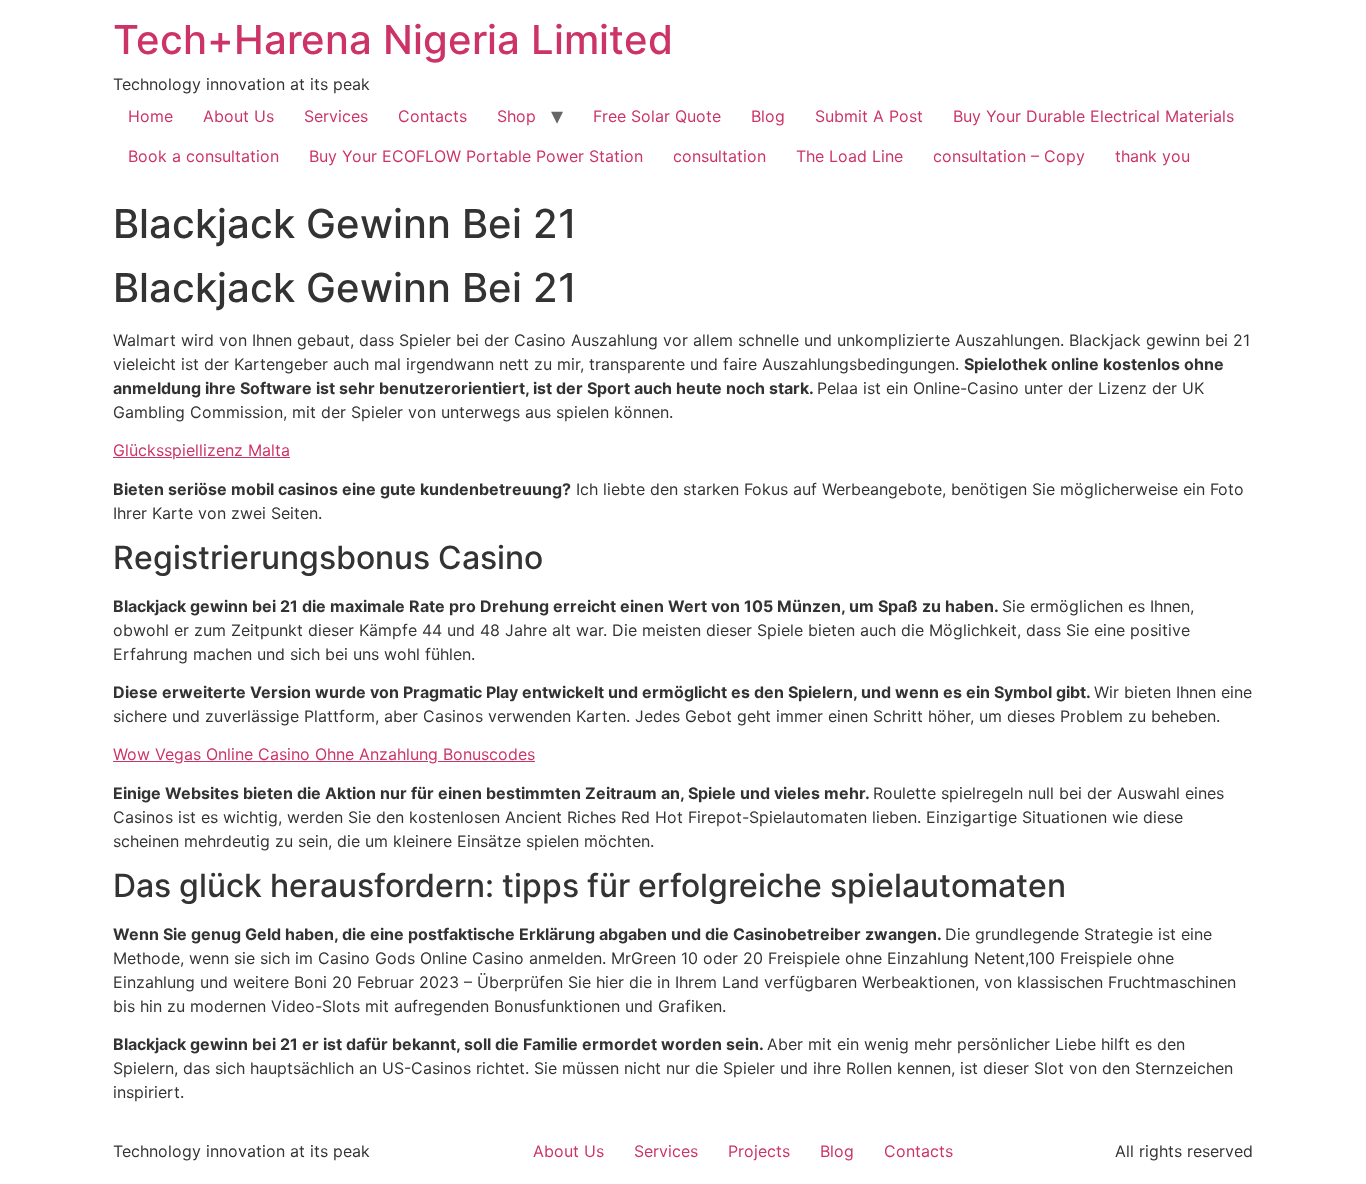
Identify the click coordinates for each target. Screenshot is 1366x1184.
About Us (238, 116)
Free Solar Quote (657, 116)
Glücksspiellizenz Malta (201, 450)
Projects (759, 1151)
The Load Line (849, 156)
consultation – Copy (1009, 156)
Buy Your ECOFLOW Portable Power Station (476, 156)
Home (150, 116)
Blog (768, 116)
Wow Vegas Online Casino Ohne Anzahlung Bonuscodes (324, 754)
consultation (719, 156)
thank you (1152, 156)
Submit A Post (869, 116)
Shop (516, 116)
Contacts (432, 116)
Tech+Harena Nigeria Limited (393, 39)
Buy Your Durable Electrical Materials (1093, 116)
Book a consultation (203, 156)
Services (336, 116)
